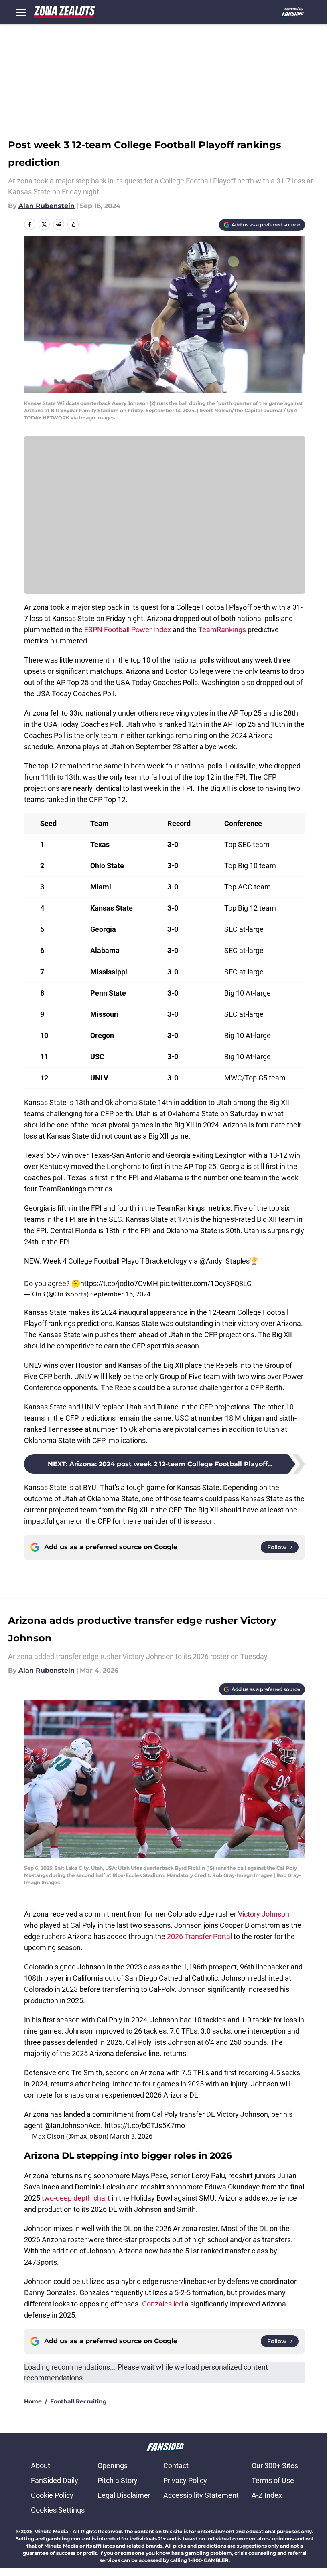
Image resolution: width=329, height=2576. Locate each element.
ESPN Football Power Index (128, 630)
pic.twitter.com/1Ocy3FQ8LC (206, 1283)
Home (33, 2401)
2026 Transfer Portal (199, 1936)
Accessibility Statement (201, 2495)
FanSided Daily (55, 2480)
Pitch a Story (118, 2480)
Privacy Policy (185, 2480)
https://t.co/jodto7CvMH (119, 1283)
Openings (113, 2466)
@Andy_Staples (224, 1261)
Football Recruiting (78, 2401)
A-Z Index (267, 2495)
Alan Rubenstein (47, 206)
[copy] (73, 224)
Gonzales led (162, 2304)
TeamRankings (222, 630)
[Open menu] (21, 12)
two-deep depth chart (76, 2198)
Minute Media (51, 2531)
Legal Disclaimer (124, 2495)
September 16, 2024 (120, 1294)
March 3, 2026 (131, 2136)
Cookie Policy (52, 2495)
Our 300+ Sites (275, 2466)
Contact (176, 2466)
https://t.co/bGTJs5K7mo (145, 2126)
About (41, 2466)
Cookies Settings (58, 2510)
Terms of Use (273, 2480)
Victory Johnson (264, 1914)
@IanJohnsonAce (72, 2126)
